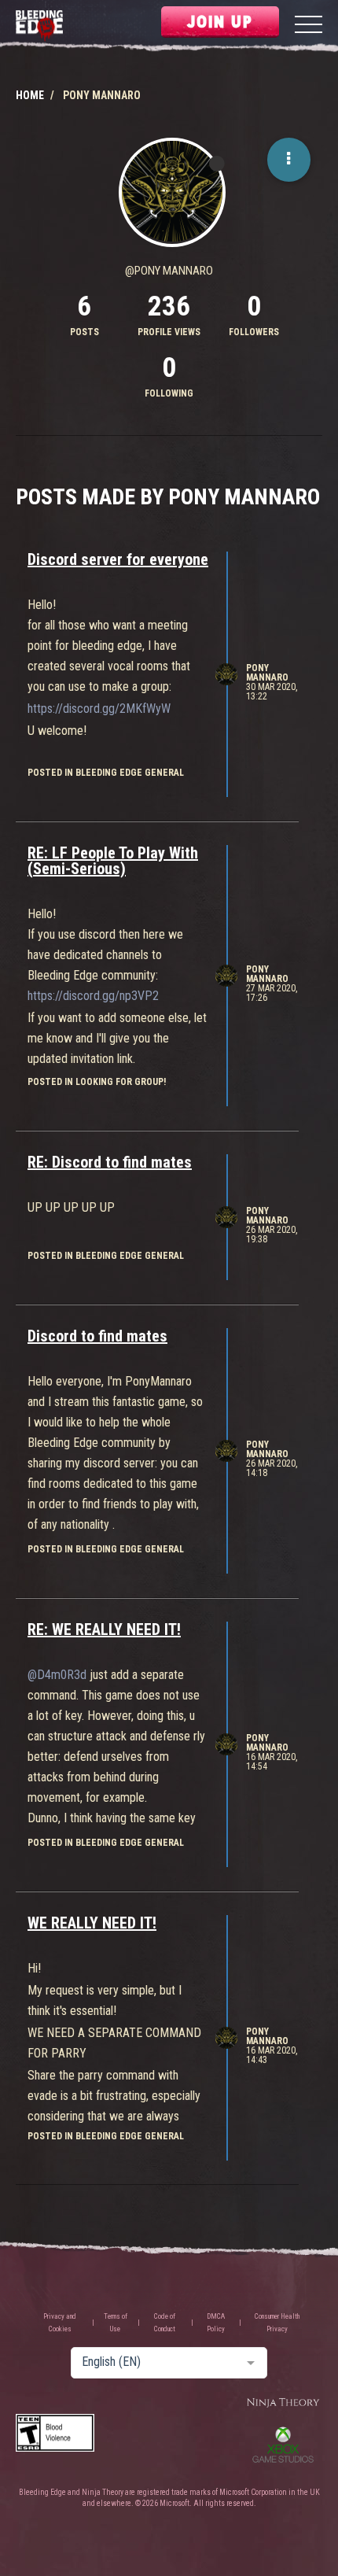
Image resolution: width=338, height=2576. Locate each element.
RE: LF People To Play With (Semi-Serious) (113, 861)
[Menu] (309, 26)
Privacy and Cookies (60, 2323)
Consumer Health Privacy (277, 2323)
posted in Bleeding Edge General (106, 773)
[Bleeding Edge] (39, 26)
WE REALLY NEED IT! (92, 1923)
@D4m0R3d (57, 1675)
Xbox (283, 2445)
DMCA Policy (216, 2323)
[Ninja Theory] (283, 2403)
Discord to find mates (97, 1336)
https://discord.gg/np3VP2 (93, 996)
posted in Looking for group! (97, 1082)
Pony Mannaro (267, 673)
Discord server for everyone (118, 559)
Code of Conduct (165, 2323)
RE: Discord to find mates (110, 1162)
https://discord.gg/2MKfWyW (99, 709)
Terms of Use (116, 2323)
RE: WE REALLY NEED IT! (104, 1629)
